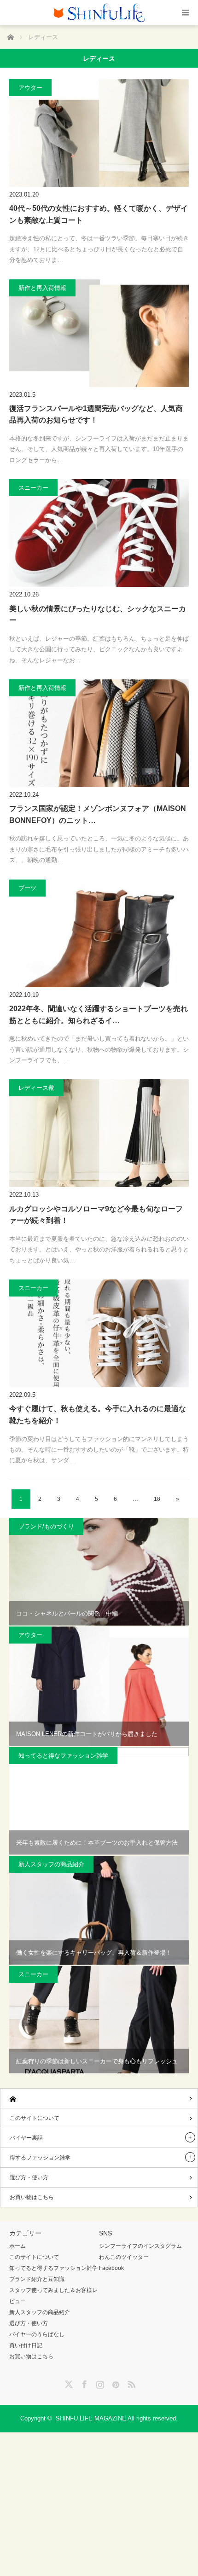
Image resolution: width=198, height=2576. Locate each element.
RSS (130, 2383)
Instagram (99, 2383)
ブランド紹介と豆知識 (37, 2279)
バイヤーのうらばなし (37, 2334)
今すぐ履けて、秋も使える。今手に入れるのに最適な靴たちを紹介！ (98, 1415)
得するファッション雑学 (40, 2158)
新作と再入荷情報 (42, 288)
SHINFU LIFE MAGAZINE (91, 2418)
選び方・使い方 (29, 2177)
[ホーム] (99, 2098)
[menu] (185, 13)
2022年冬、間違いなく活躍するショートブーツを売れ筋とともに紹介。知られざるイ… (99, 1015)
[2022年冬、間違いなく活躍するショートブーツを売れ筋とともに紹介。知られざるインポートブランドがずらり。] (99, 933)
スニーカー (33, 488)
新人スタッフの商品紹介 (51, 1864)
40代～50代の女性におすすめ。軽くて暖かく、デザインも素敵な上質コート (99, 214)
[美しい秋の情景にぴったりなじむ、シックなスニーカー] (99, 533)
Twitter (68, 2383)
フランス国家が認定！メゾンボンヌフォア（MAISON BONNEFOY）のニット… (98, 814)
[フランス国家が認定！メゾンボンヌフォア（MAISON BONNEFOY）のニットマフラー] (99, 733)
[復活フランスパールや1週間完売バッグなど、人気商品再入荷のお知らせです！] (99, 333)
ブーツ (27, 888)
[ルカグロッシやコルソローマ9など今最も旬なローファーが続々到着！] (99, 1133)
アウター (30, 88)
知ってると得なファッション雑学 (63, 1756)
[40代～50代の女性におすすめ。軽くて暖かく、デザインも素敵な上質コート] (99, 133)
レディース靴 (36, 1088)
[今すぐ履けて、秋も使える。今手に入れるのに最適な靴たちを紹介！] (99, 1333)
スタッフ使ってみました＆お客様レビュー (53, 2296)
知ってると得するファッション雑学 (53, 2268)
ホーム (17, 2246)
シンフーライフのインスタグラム (140, 2246)
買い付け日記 (26, 2345)
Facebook (111, 2268)
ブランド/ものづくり (46, 1526)
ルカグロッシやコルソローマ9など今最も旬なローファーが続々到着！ (96, 1215)
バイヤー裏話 (26, 2138)
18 (157, 1499)
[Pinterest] (115, 2383)
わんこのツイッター (124, 2257)
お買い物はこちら (32, 2197)
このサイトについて (35, 2118)
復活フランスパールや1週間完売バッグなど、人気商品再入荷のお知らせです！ (96, 414)
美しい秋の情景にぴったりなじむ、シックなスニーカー (98, 615)
